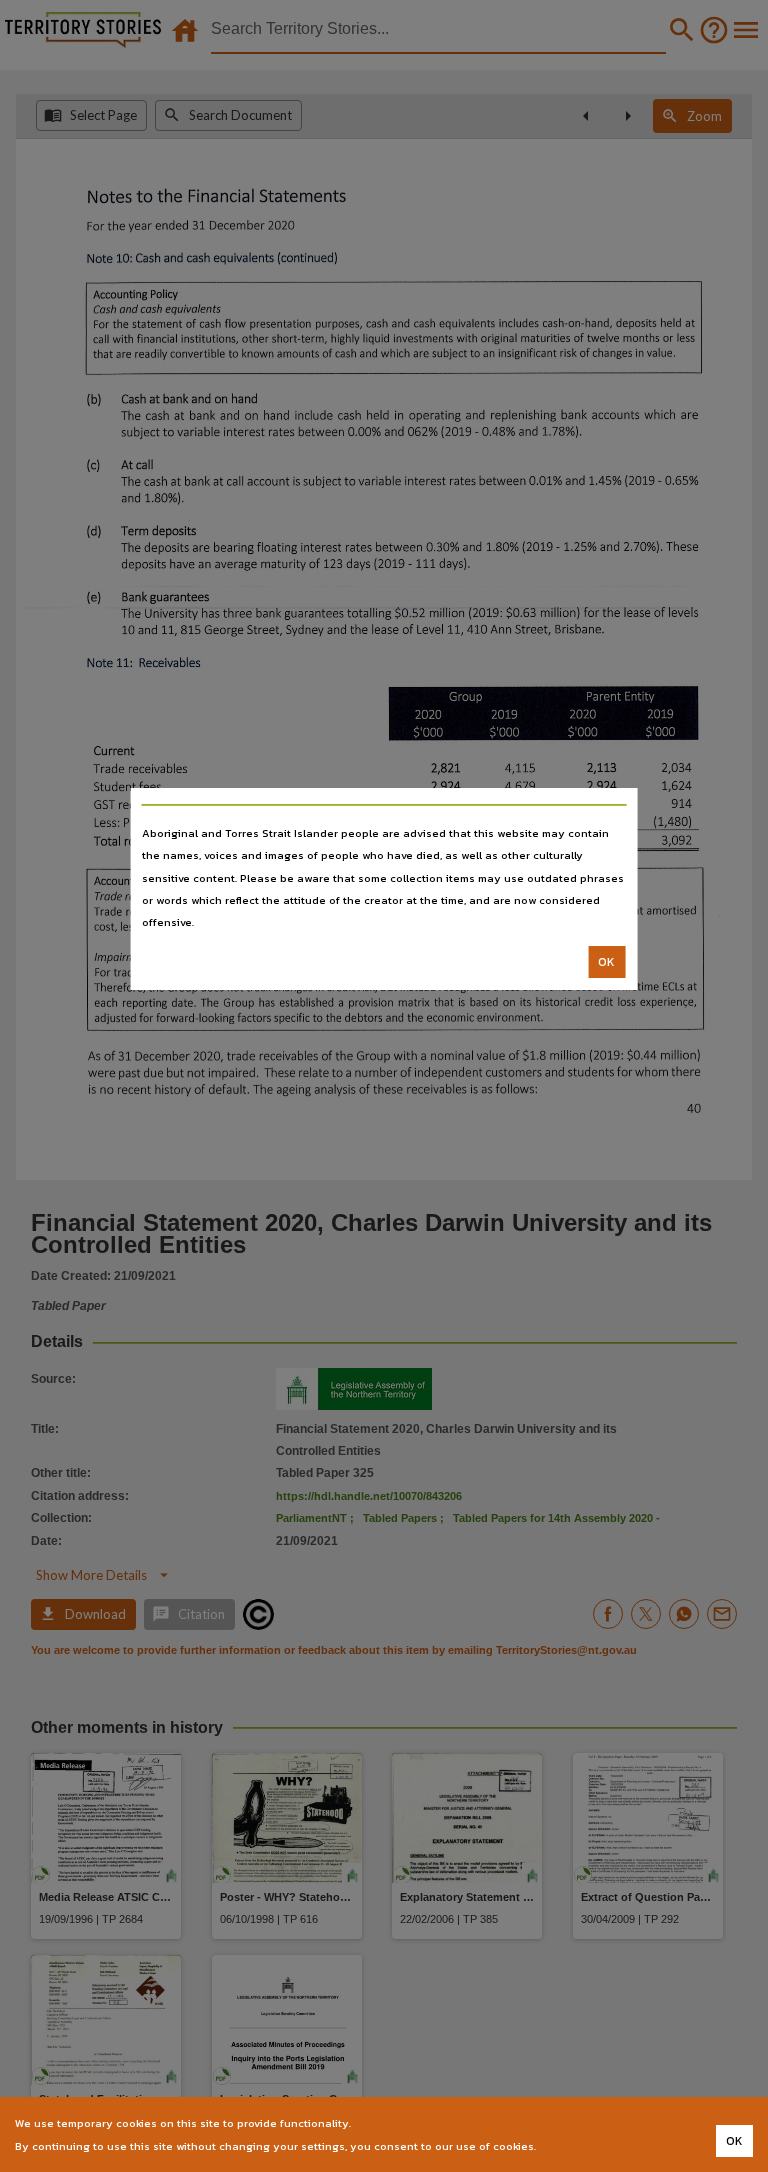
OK (606, 962)
